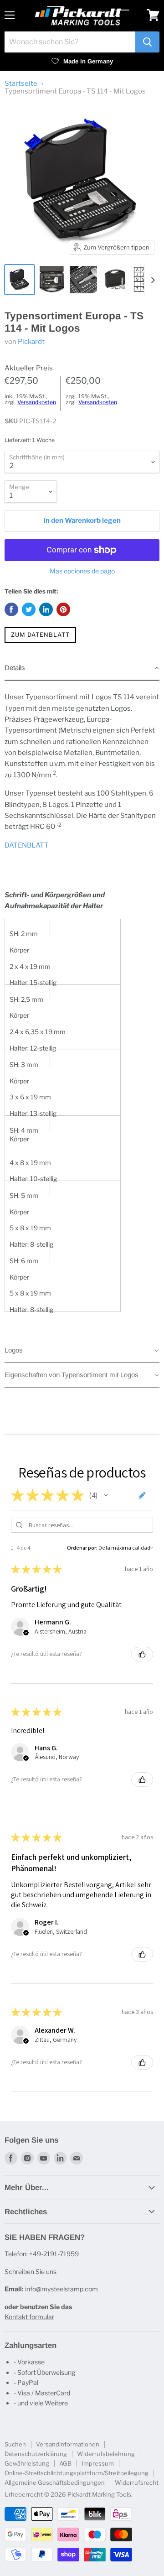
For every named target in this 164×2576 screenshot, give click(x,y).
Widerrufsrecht (137, 2482)
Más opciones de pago (82, 571)
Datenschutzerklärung (36, 2454)
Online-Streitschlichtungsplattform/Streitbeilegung (77, 2473)
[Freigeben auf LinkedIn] (46, 609)
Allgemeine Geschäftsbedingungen (55, 2482)
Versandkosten (37, 402)
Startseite (21, 84)
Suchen (15, 2444)
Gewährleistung (27, 2463)
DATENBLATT (27, 845)
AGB (65, 2463)
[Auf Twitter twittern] (29, 609)
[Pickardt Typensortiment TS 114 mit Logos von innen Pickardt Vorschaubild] (51, 280)
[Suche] (147, 42)
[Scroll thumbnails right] (151, 280)
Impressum (98, 2463)
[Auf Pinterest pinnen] (63, 609)
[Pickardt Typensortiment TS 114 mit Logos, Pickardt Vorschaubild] (20, 280)
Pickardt (31, 342)
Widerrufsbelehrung (106, 2454)
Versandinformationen (68, 2444)
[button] (82, 668)
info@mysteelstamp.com (62, 2289)
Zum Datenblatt (40, 635)
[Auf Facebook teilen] (11, 609)
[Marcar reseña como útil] (142, 1654)
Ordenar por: (82, 1548)
